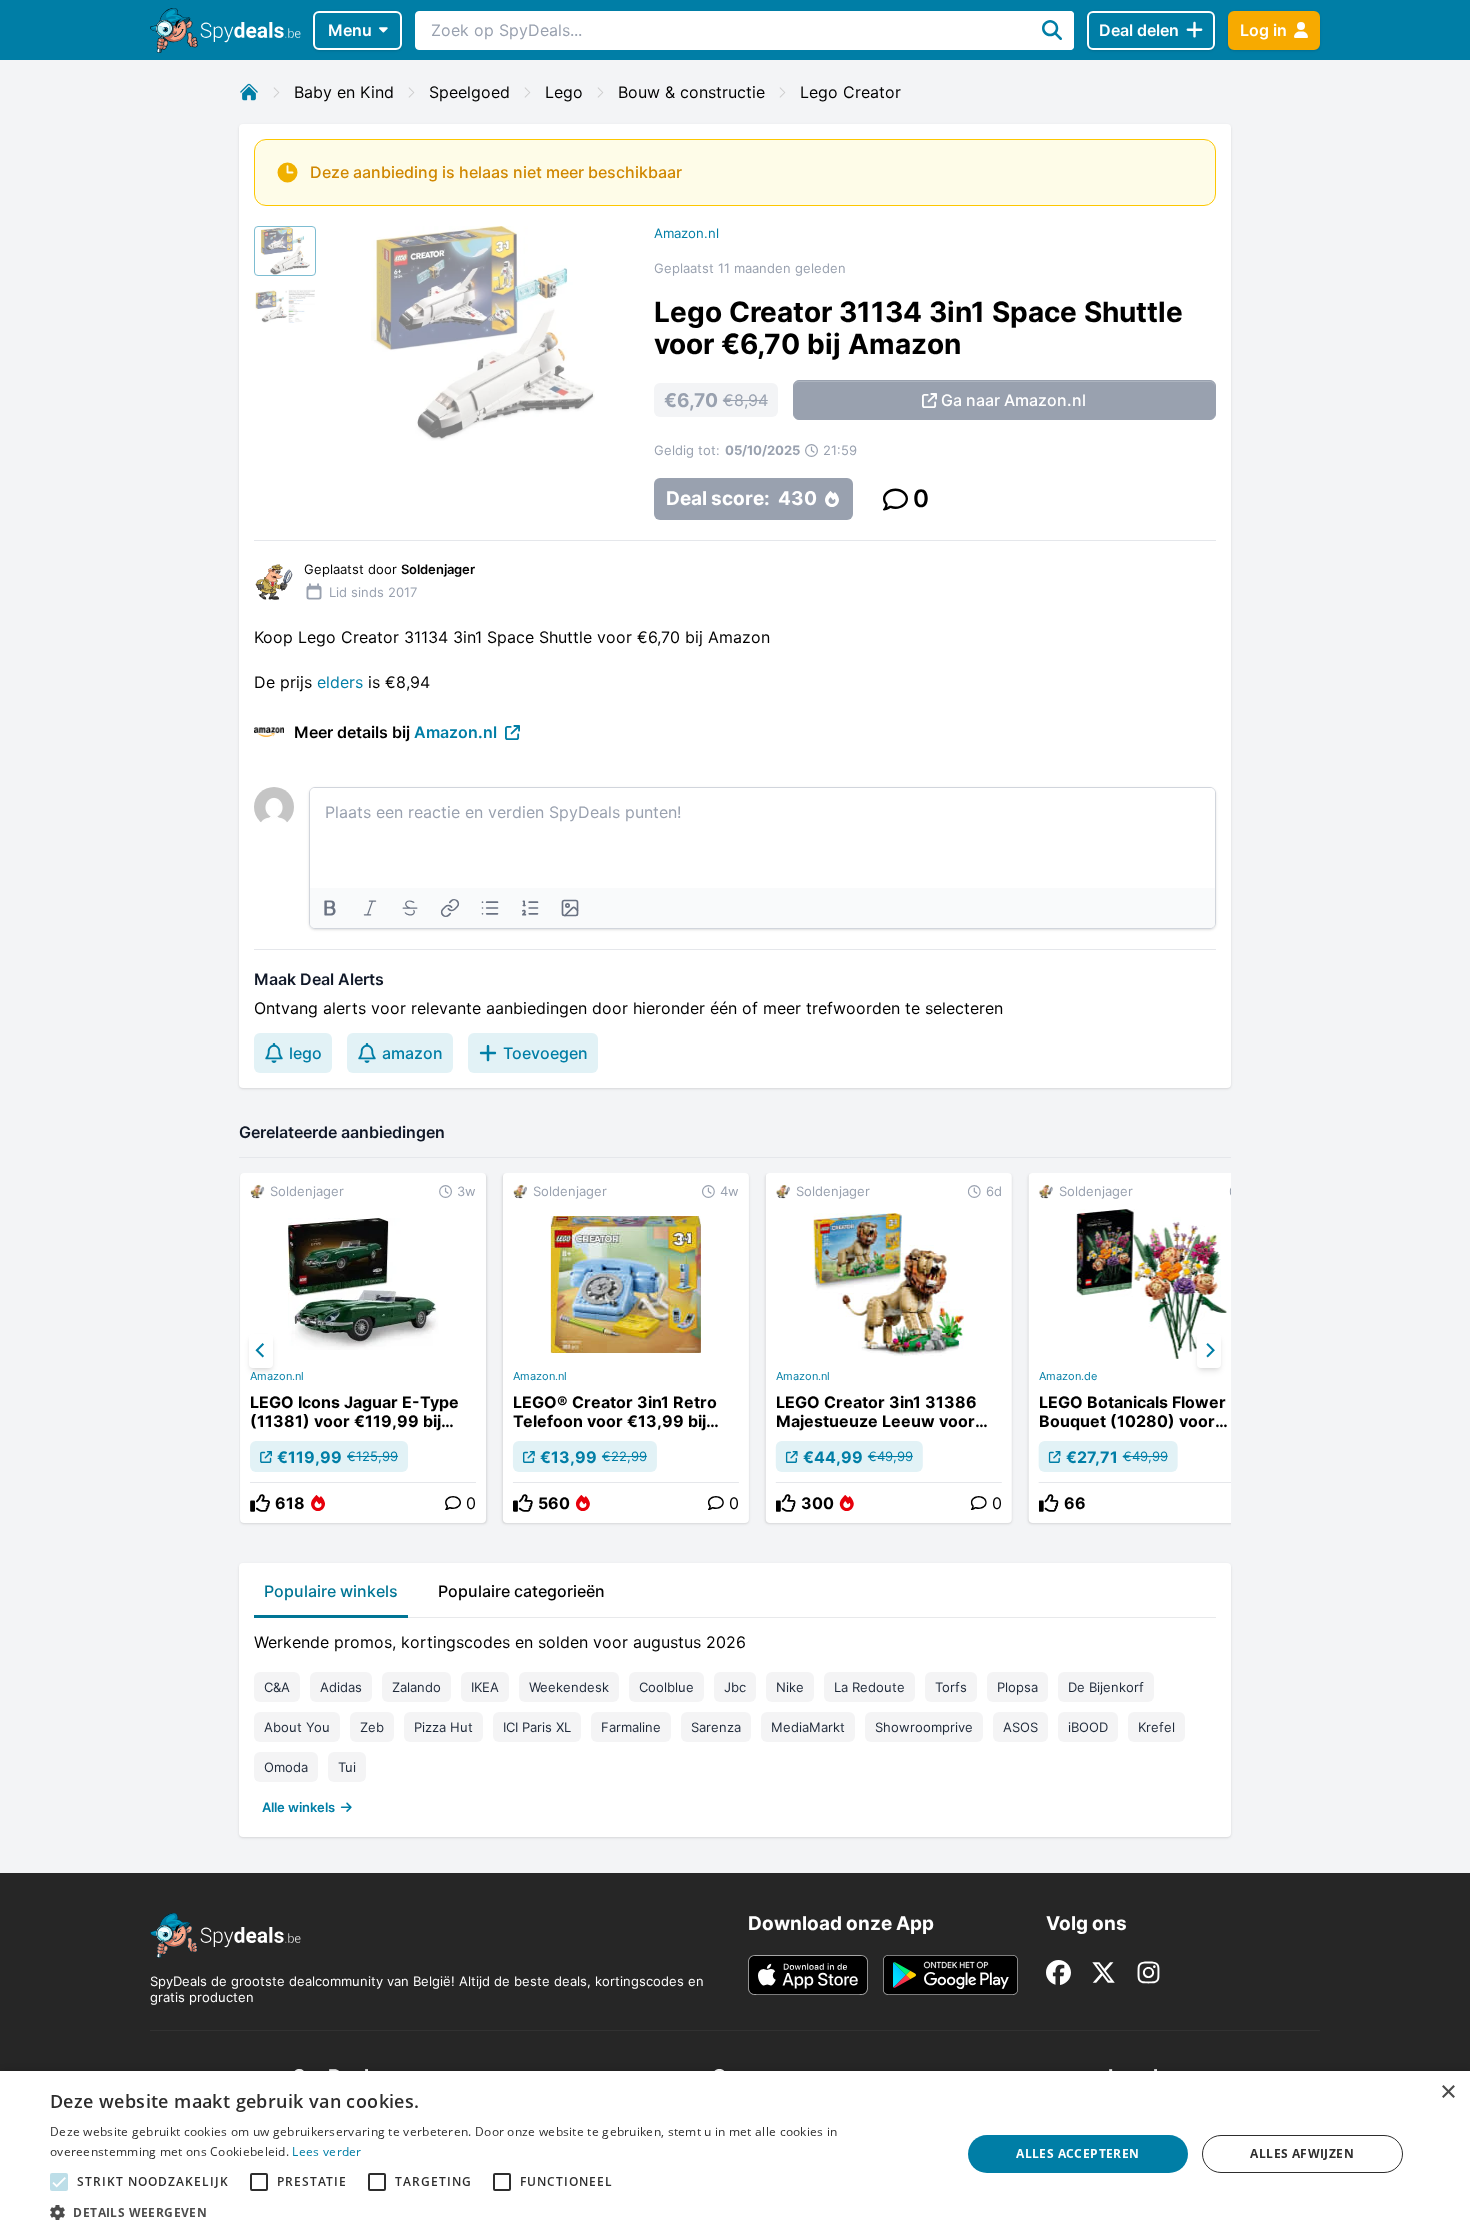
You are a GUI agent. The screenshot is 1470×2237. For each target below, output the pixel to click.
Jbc (735, 1687)
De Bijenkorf (1106, 1687)
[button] (492, 2212)
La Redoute (869, 1687)
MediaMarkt (808, 1727)
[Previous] (261, 1351)
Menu (350, 30)
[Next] (1209, 1351)
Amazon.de (1068, 1376)
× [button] (1447, 2092)
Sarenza (716, 1727)
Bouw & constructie (691, 92)
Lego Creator (850, 92)
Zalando (416, 1687)
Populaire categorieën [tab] (521, 1591)
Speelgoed (469, 92)
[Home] (249, 92)
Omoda (286, 1767)
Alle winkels (298, 1807)
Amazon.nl (686, 233)
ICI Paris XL (537, 1727)
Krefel (1156, 1727)
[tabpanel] (735, 1720)
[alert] (735, 2154)
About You (297, 1727)
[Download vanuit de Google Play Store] (950, 1975)
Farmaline (631, 1727)
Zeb (372, 1727)
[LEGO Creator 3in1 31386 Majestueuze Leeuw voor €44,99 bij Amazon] (889, 1348)
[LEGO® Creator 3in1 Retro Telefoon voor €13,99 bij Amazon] (626, 1348)
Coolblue (666, 1687)
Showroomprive (924, 1727)
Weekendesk (569, 1687)
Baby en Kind (344, 92)
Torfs (951, 1687)
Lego (564, 92)
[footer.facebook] (1058, 1972)
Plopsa (1017, 1687)
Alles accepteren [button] (1077, 2153)
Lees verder (326, 2151)
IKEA (485, 1687)
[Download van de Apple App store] (808, 1975)
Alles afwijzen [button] (1302, 2153)
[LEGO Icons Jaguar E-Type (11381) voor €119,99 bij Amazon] (363, 1348)
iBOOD (1088, 1727)
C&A (277, 1687)
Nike (790, 1687)
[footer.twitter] (1103, 1972)
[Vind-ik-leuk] (260, 1503)
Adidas (341, 1687)
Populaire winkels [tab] (331, 1591)
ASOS (1020, 1727)
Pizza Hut (443, 1727)
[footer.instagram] (1148, 1972)
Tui (347, 1767)
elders (340, 682)
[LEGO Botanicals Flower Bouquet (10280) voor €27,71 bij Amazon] (1152, 1348)
